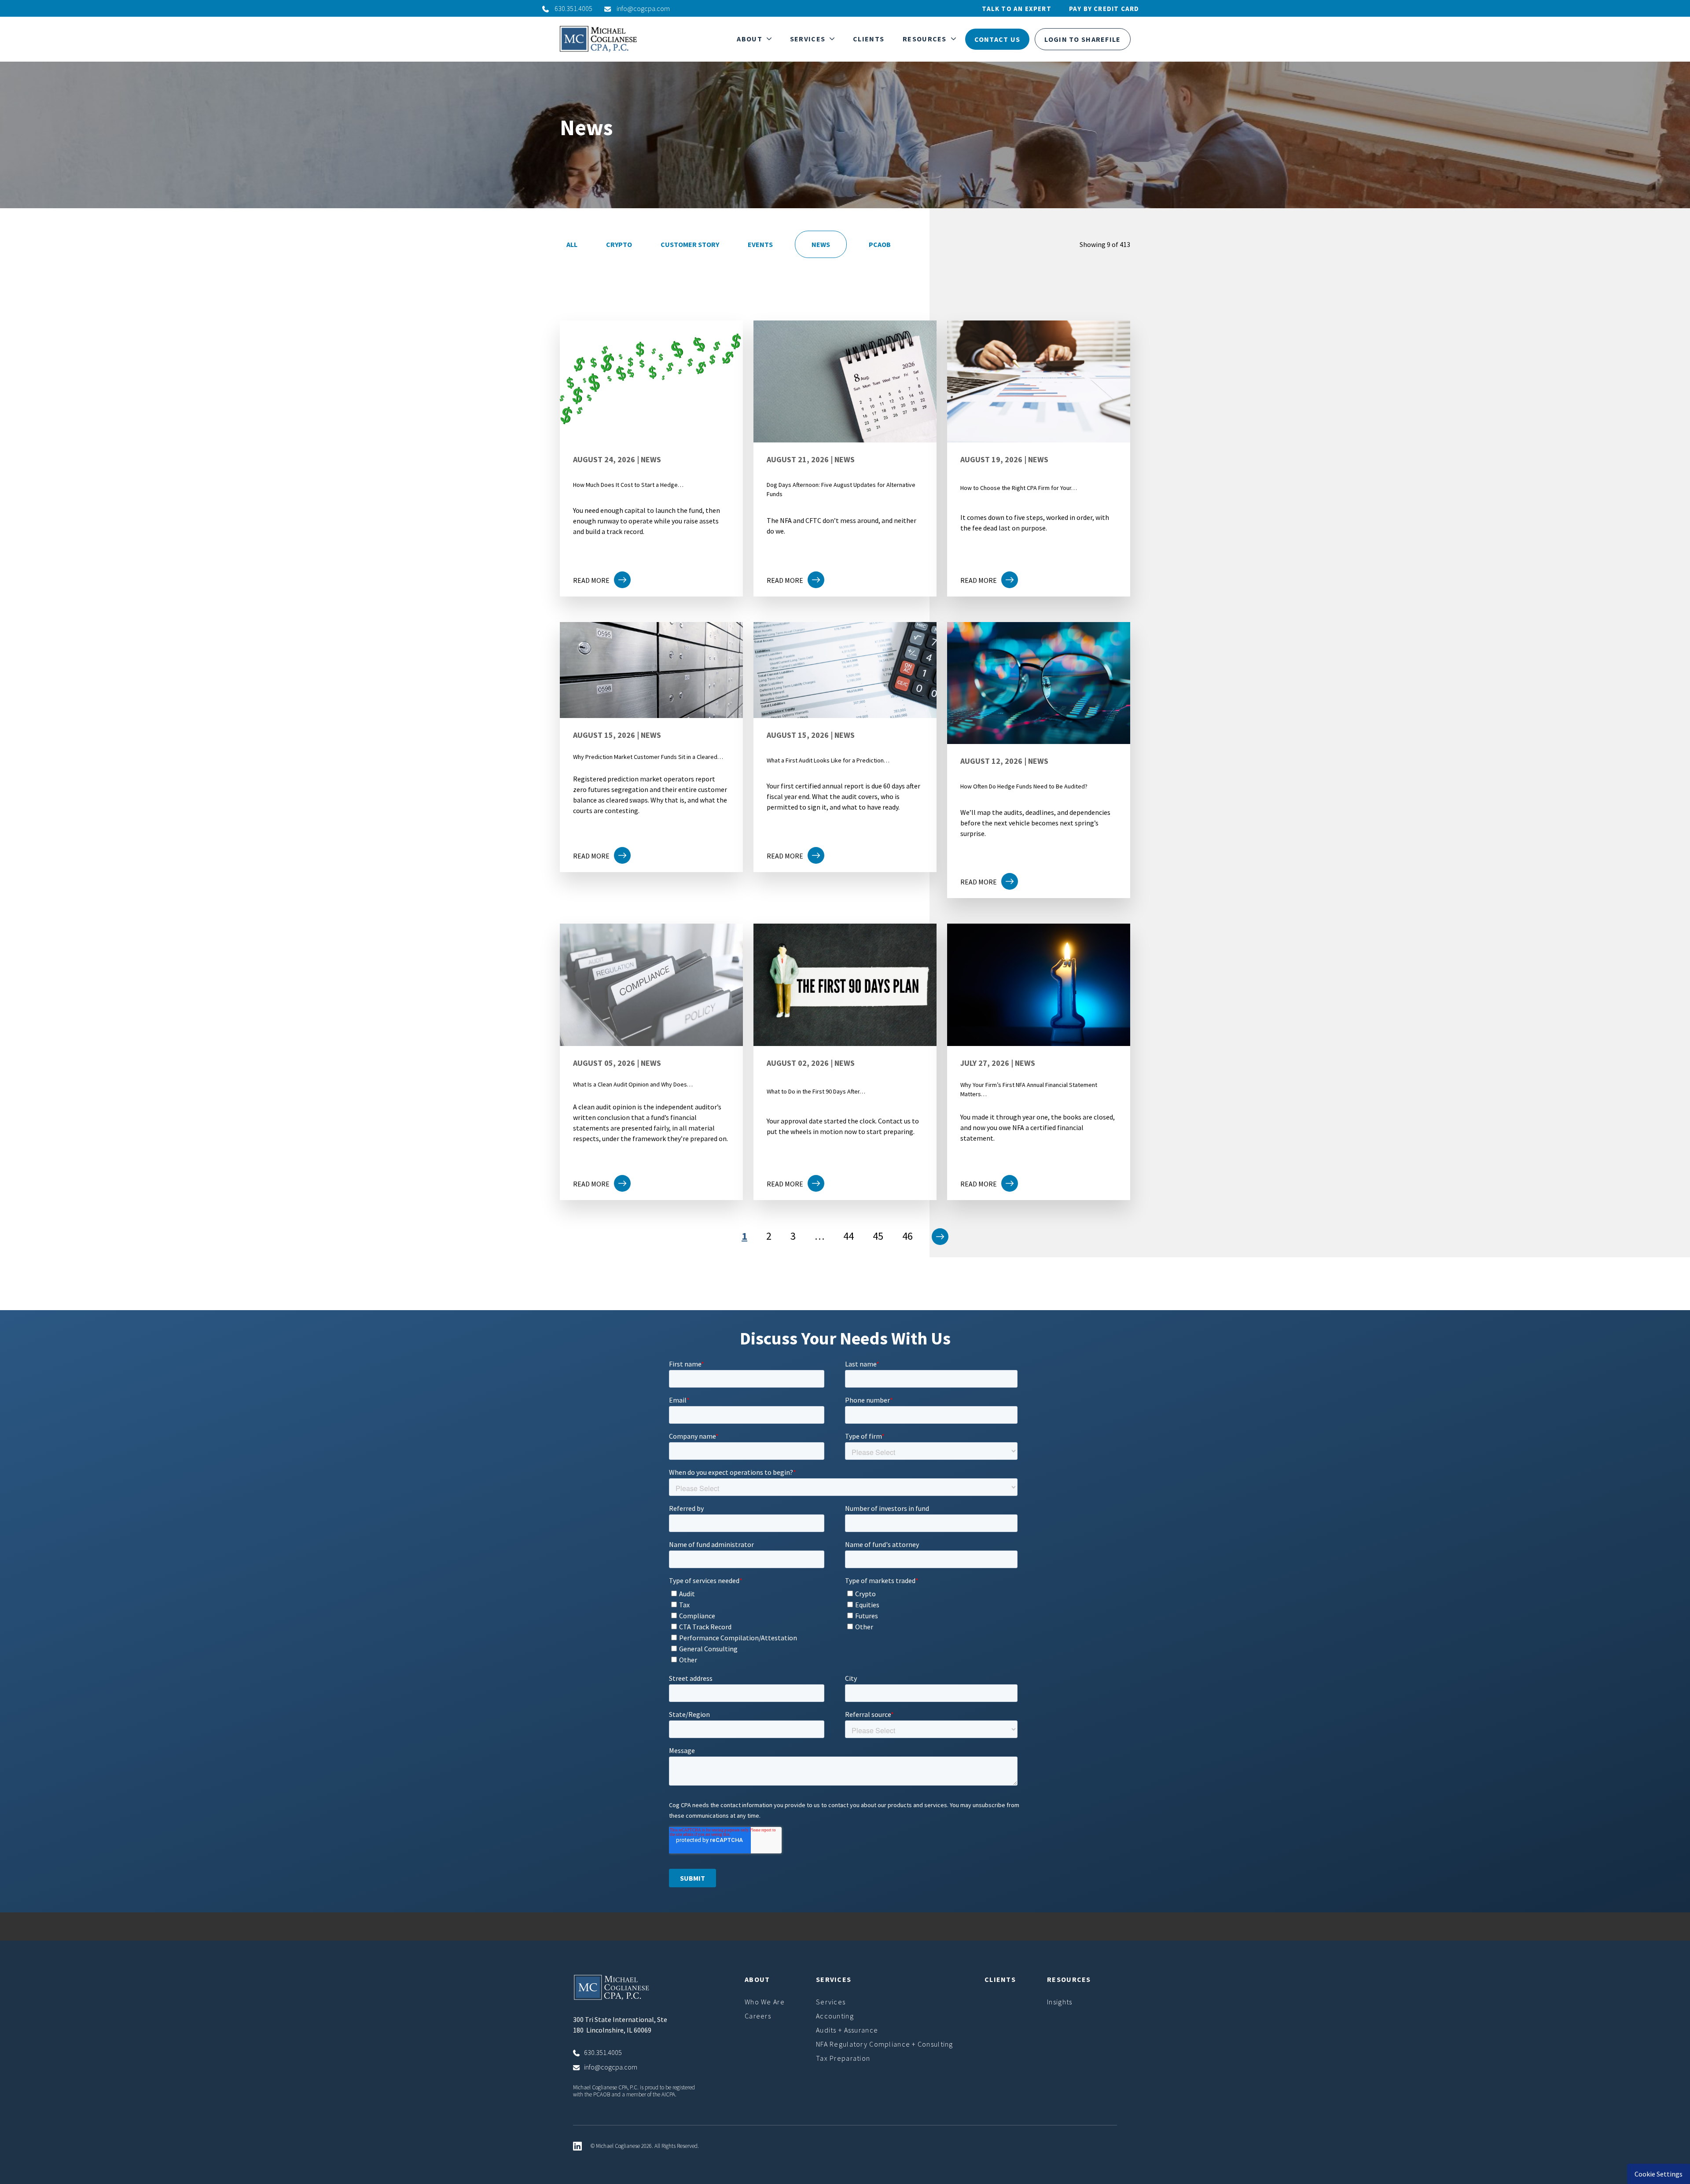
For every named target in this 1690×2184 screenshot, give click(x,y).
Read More (591, 580)
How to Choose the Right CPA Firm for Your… (1019, 488)
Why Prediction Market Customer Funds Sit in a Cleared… (648, 757)
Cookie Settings (1659, 2174)
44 (849, 1236)
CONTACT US (997, 39)
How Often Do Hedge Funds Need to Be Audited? (1024, 786)
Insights (1060, 2002)
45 (878, 1236)
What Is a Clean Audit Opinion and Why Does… (633, 1084)
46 (907, 1236)
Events (760, 244)
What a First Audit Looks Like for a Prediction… (828, 760)
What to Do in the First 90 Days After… (816, 1091)
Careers (758, 2016)
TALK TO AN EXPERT (1016, 9)
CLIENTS (869, 39)
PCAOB (880, 244)
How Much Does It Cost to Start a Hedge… (628, 485)
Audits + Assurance (847, 2030)
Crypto (619, 244)
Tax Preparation (843, 2058)
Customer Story (690, 244)
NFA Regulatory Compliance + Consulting (885, 2044)
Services (831, 2002)
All (572, 244)
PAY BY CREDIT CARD (1104, 9)
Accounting (835, 2016)
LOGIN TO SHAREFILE (1082, 39)
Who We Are (765, 2002)
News (821, 244)
